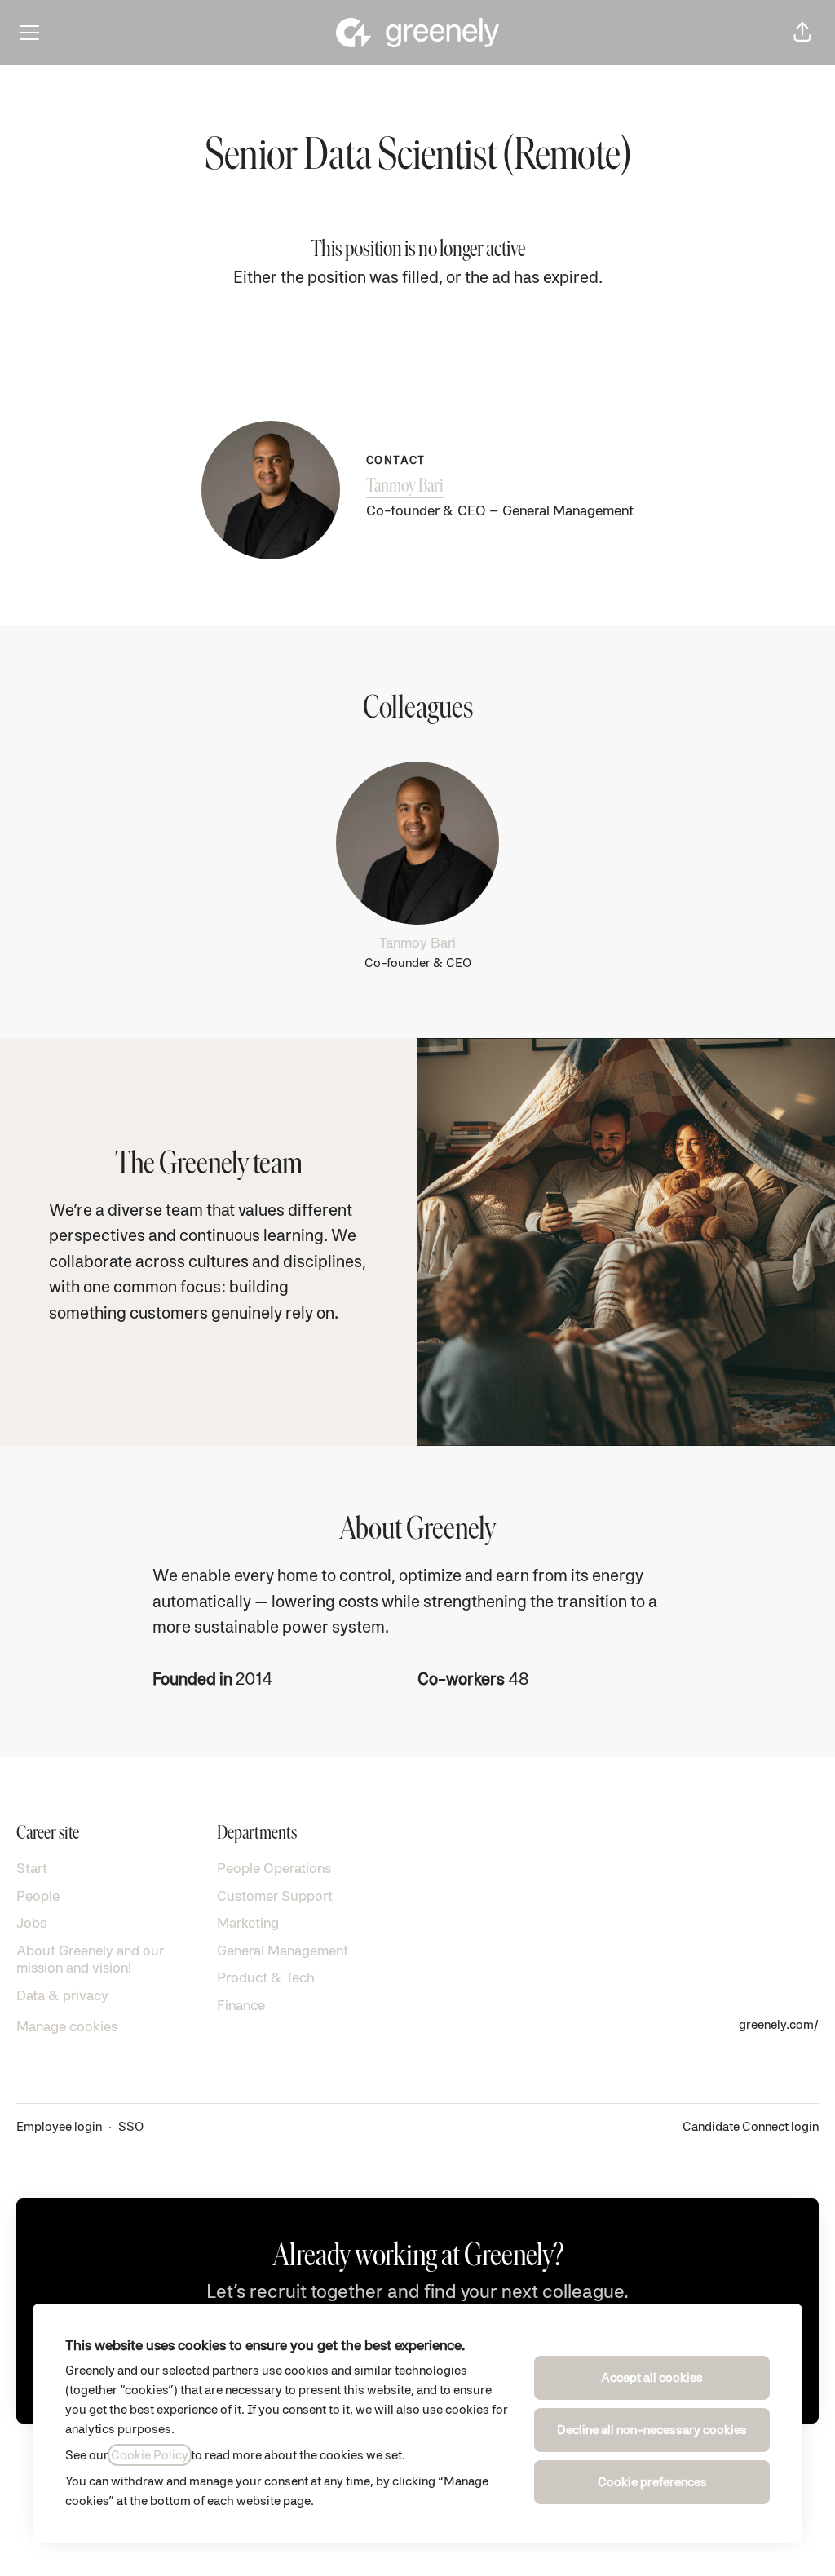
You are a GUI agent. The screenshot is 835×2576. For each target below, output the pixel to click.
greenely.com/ (779, 2024)
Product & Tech (266, 1977)
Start (32, 1868)
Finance (241, 2005)
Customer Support (275, 1896)
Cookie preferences (652, 2482)
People (38, 1896)
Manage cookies (67, 2026)
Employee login (59, 2126)
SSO (131, 2126)
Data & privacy (62, 1995)
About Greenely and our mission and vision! (90, 1959)
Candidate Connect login (751, 2126)
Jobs (31, 1922)
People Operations (274, 1868)
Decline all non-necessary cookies (652, 2430)
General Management (283, 1950)
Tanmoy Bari (405, 487)
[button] (802, 33)
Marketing (248, 1922)
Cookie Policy (150, 2455)
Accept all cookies (652, 2377)
